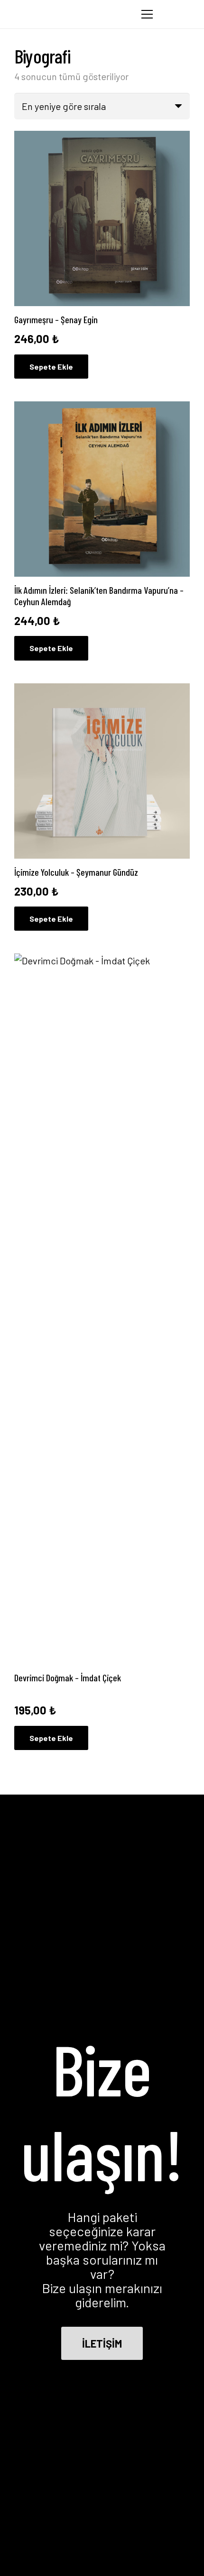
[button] (171, 14)
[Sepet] (192, 14)
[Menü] (147, 14)
